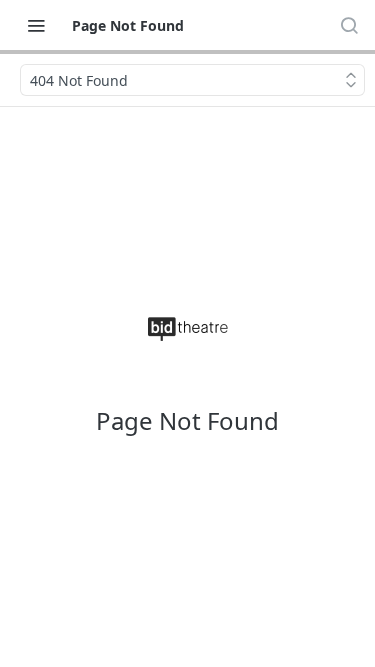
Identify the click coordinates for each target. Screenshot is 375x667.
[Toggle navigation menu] (36, 25)
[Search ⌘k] (349, 25)
